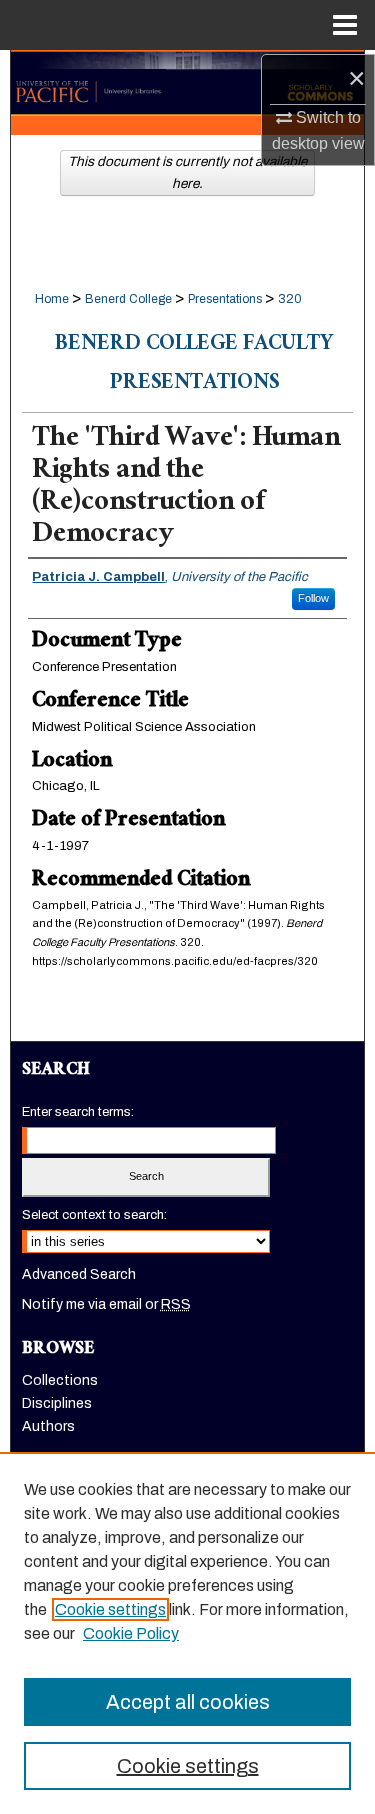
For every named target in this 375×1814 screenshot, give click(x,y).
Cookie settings (110, 1609)
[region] (187, 1633)
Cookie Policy (131, 1633)
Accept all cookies (188, 1702)
